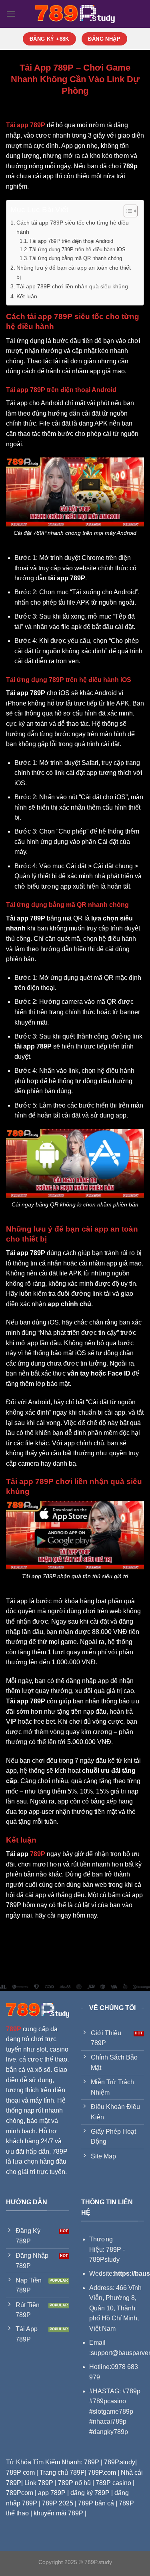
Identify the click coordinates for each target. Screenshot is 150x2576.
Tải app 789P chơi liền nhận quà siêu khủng (72, 286)
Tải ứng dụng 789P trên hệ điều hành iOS (77, 249)
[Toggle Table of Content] (127, 211)
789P (38, 1854)
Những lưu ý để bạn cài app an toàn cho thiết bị (74, 272)
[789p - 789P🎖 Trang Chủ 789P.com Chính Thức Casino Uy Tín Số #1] (75, 14)
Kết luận (27, 296)
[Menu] (11, 14)
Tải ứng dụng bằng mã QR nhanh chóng (76, 258)
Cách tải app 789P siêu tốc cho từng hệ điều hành (73, 227)
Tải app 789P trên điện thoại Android (71, 241)
